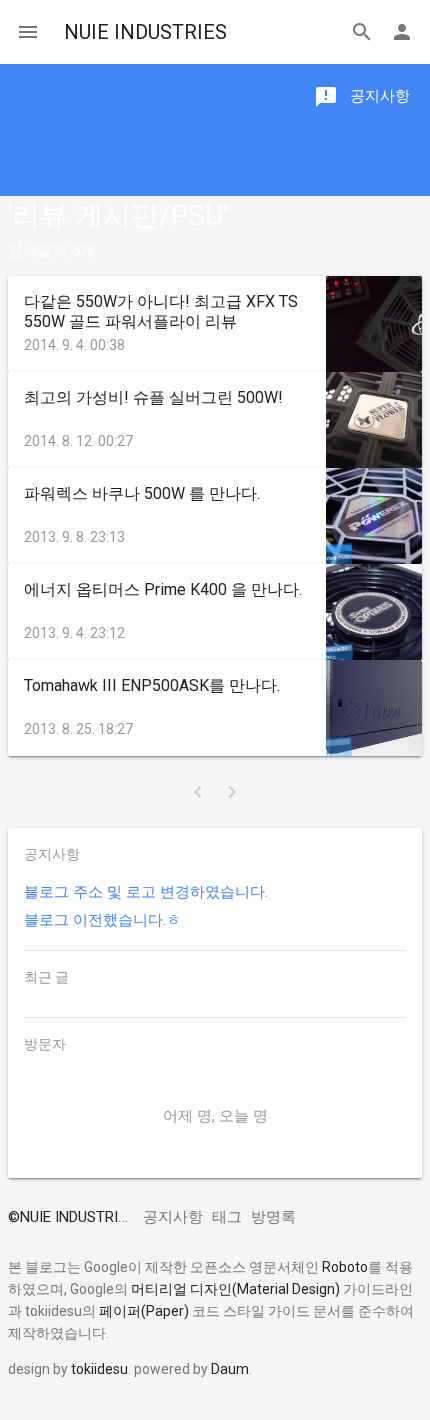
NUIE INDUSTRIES (145, 32)
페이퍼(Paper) (144, 1311)
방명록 (273, 1217)
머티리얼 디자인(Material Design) (235, 1289)
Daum (230, 1369)
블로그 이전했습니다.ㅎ (102, 920)
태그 (227, 1217)
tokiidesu (99, 1369)
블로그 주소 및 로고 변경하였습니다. (146, 892)
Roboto (345, 1267)
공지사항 (173, 1217)
